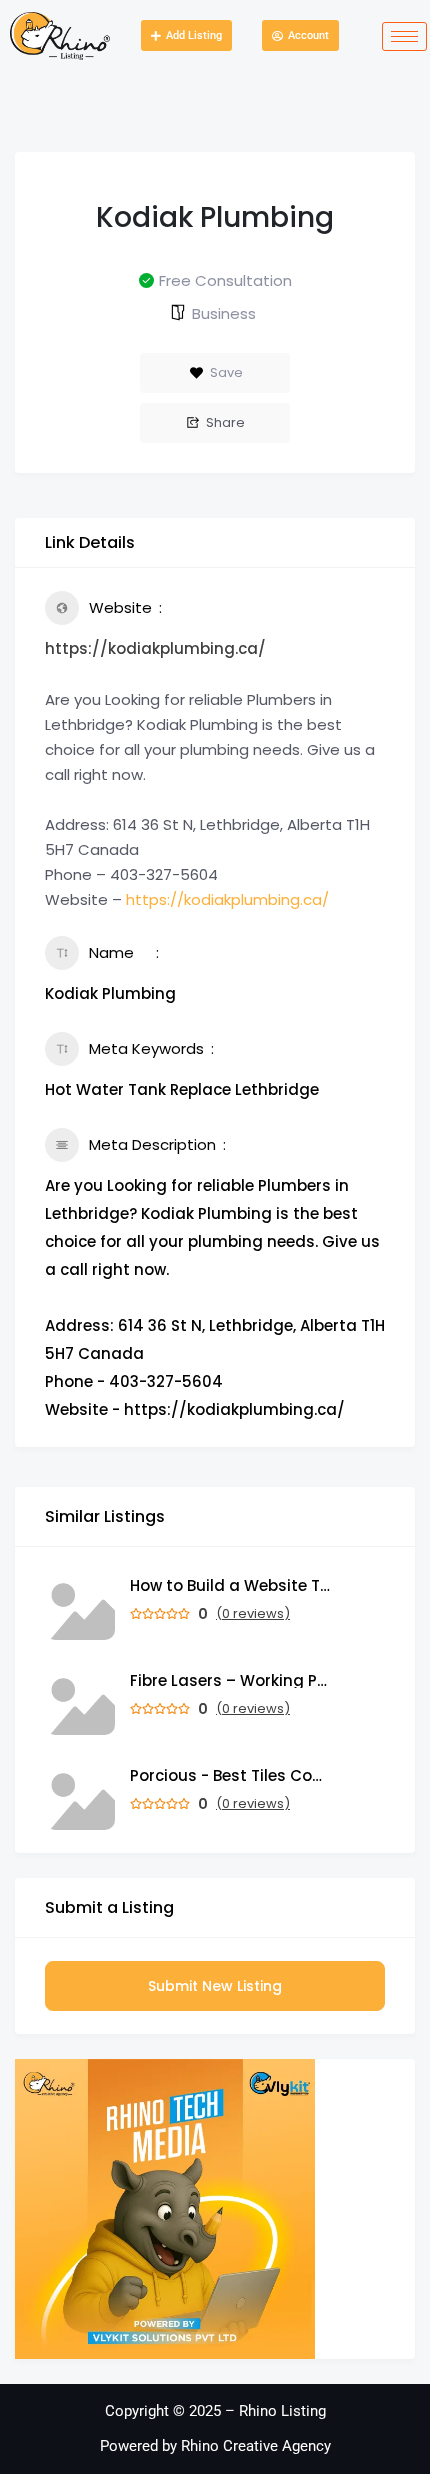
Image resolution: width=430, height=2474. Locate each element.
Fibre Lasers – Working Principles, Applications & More (230, 1680)
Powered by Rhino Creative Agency (215, 2446)
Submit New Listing (215, 1986)
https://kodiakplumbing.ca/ (155, 648)
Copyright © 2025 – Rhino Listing (215, 2411)
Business (224, 313)
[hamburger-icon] (404, 36)
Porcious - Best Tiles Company (230, 1775)
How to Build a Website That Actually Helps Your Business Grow (230, 1585)
